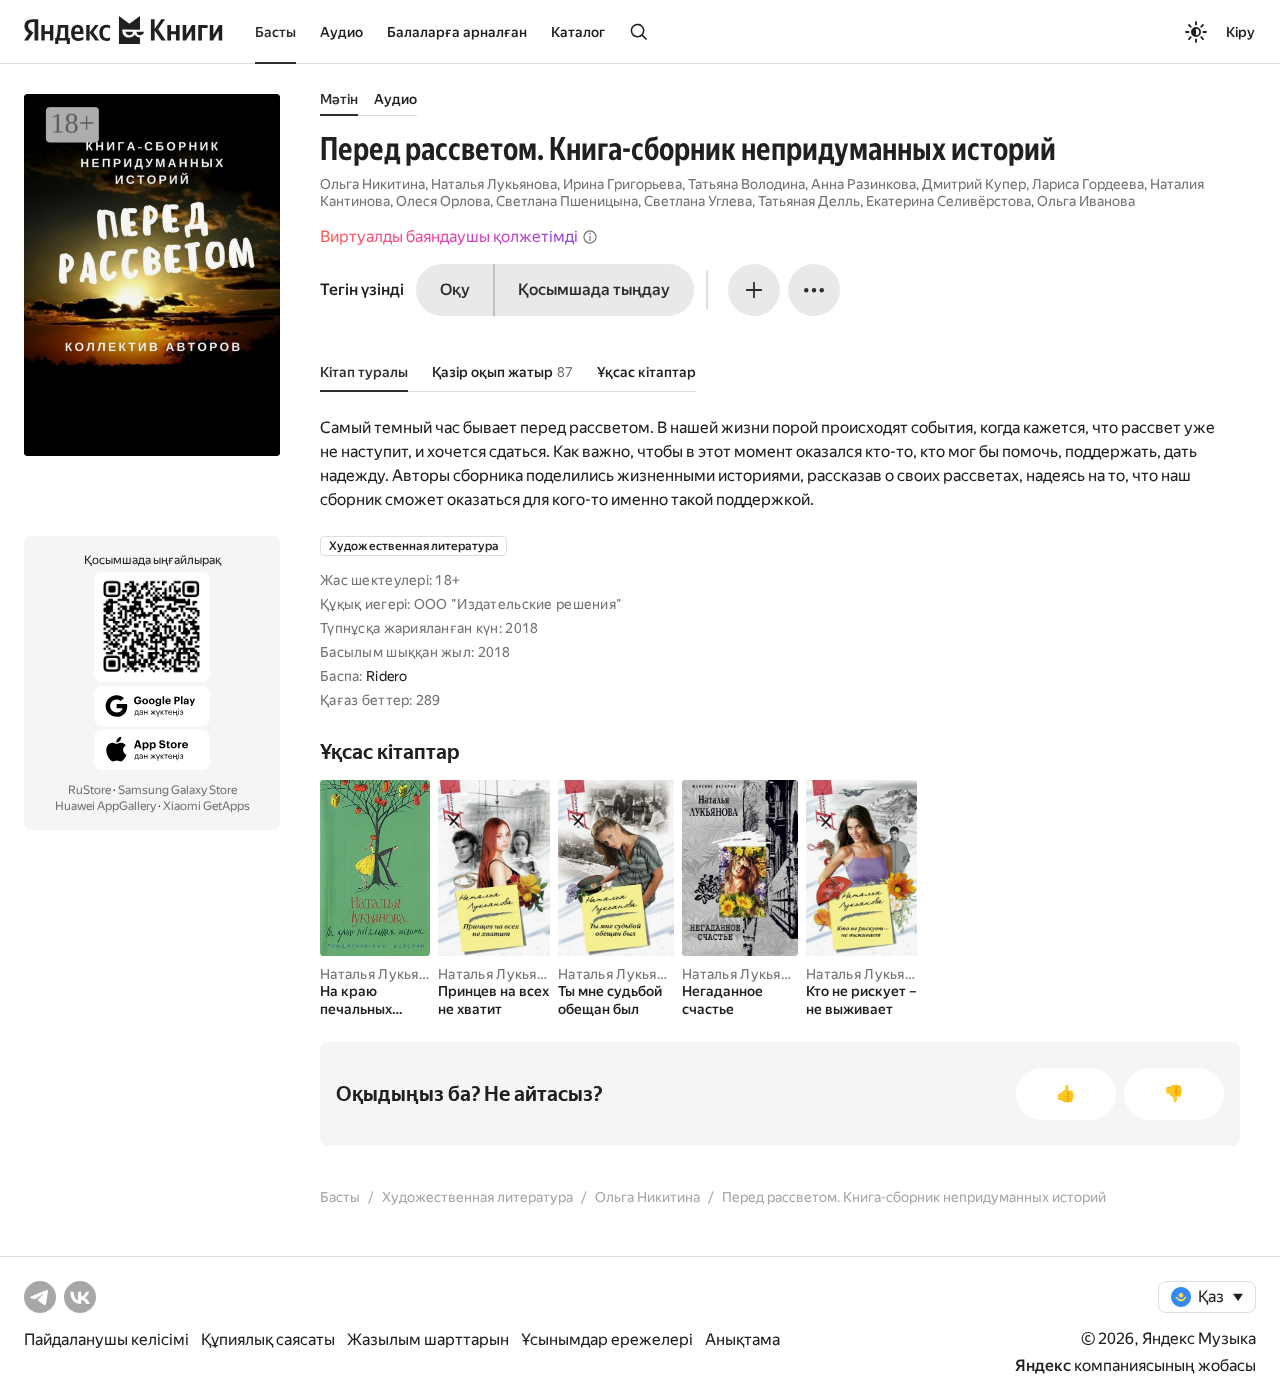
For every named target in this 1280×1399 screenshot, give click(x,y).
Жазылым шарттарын (428, 1339)
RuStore (89, 790)
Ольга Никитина (372, 184)
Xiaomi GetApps (206, 806)
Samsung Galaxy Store (177, 790)
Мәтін (339, 99)
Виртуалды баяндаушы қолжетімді (449, 236)
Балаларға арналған (457, 32)
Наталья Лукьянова (494, 184)
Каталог (578, 32)
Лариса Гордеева (1088, 184)
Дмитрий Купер (974, 184)
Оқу (455, 289)
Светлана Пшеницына (567, 201)
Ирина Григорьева (622, 184)
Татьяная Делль (809, 201)
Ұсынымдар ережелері (607, 1339)
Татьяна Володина (746, 184)
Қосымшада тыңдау (594, 289)
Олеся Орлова (443, 201)
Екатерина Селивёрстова (948, 201)
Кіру (1240, 32)
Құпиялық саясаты (268, 1339)
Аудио (341, 32)
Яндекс (1043, 1365)
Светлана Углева (698, 201)
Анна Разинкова (863, 184)
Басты (275, 32)
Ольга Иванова (1086, 201)
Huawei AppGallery (105, 806)
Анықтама (742, 1339)
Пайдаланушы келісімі (106, 1339)
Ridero (387, 676)
